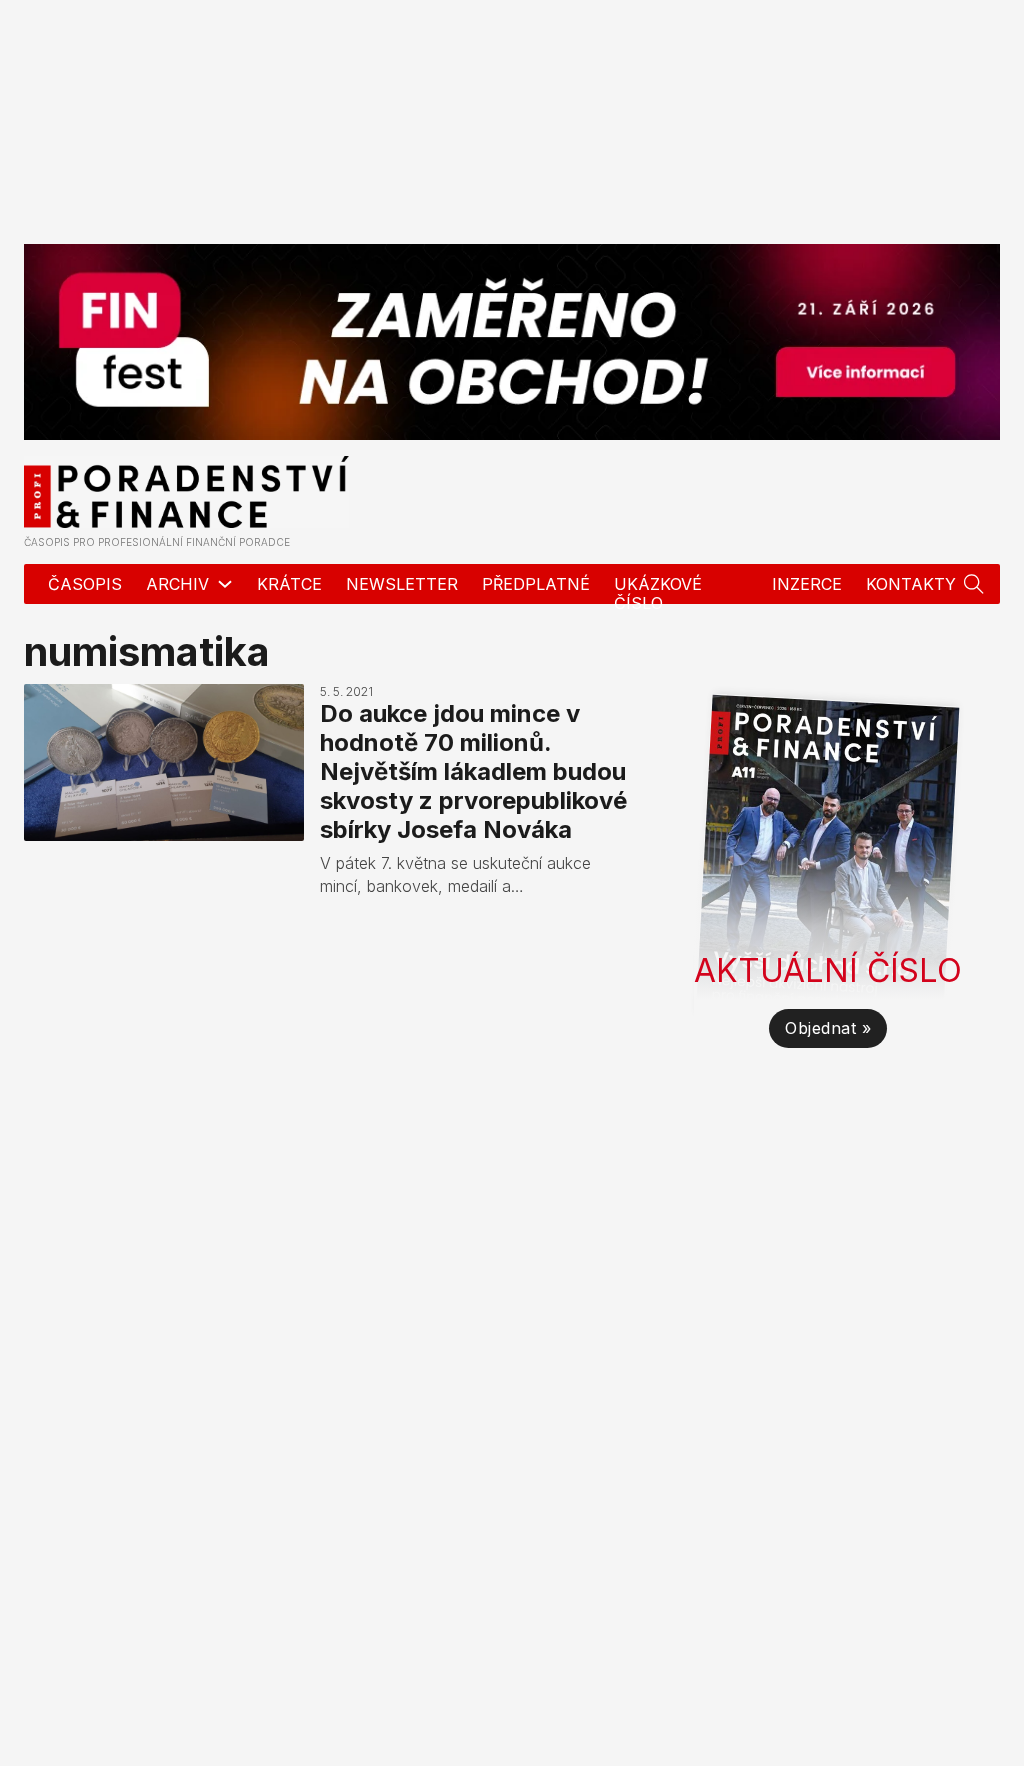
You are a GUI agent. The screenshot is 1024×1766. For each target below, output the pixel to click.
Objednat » (828, 1028)
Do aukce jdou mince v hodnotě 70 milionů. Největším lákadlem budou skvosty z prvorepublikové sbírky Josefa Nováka (473, 771)
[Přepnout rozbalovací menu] (974, 584)
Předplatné (536, 584)
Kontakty (911, 584)
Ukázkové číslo (658, 593)
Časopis (85, 584)
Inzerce (807, 584)
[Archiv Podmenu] (225, 583)
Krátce (289, 584)
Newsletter (402, 584)
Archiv (177, 584)
